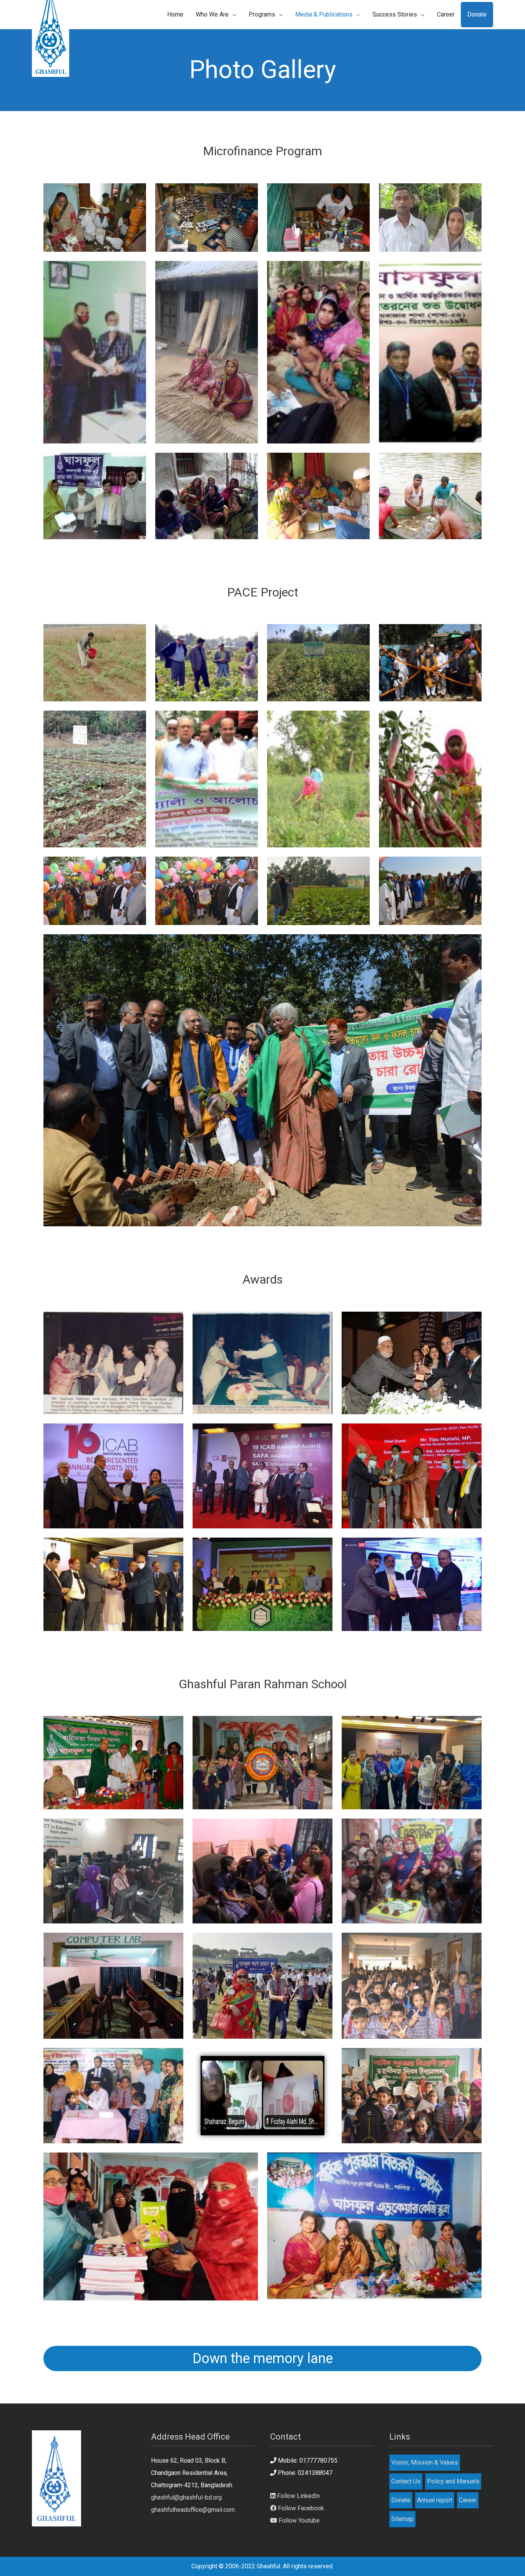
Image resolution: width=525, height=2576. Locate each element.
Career (468, 2500)
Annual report (435, 2500)
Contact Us (406, 2481)
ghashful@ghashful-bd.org (186, 2497)
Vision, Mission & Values (425, 2462)
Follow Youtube (298, 2520)
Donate (401, 2500)
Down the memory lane (263, 2358)
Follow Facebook (300, 2508)
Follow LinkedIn (298, 2496)
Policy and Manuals (453, 2481)
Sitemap (402, 2519)
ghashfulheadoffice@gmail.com (193, 2510)
